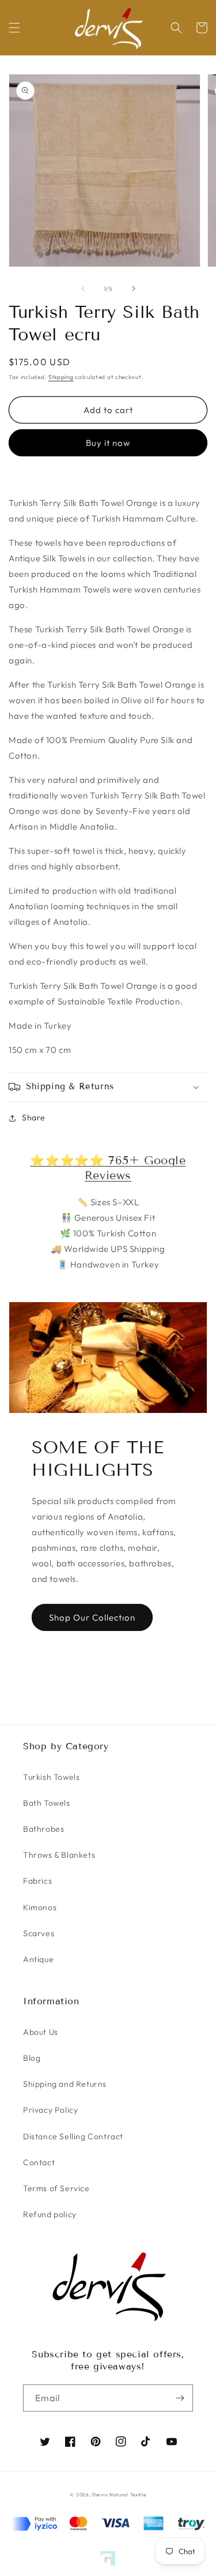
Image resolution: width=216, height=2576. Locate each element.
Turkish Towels (51, 1777)
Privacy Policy (50, 2110)
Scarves (39, 1933)
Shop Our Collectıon (92, 1617)
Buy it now (108, 443)
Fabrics (37, 1881)
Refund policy (50, 2214)
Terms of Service (56, 2188)
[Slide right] (134, 288)
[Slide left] (83, 288)
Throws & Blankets (59, 1855)
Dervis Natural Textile (119, 2495)
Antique (38, 1959)
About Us (41, 2032)
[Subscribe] (180, 2398)
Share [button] (34, 1118)
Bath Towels (47, 1803)
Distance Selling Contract (73, 2136)
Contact (39, 2162)
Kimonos (40, 1907)
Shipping (61, 377)
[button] (14, 28)
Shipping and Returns (65, 2084)
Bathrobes (43, 1829)
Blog (32, 2058)
